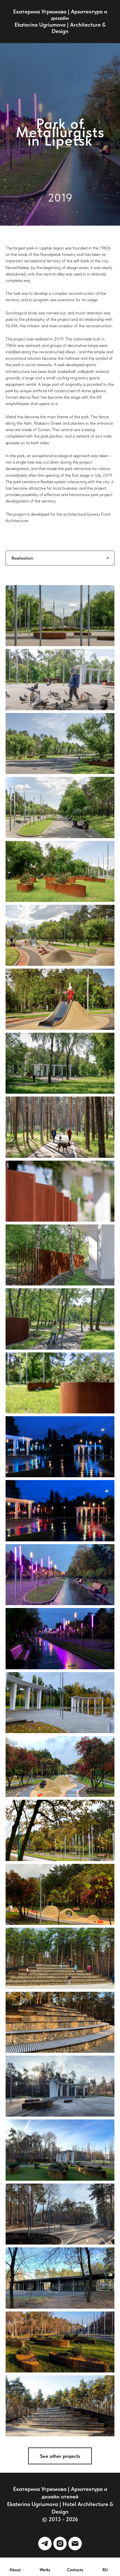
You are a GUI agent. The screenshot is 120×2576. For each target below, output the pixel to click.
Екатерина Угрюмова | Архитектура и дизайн (60, 15)
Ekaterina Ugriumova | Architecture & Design (60, 28)
